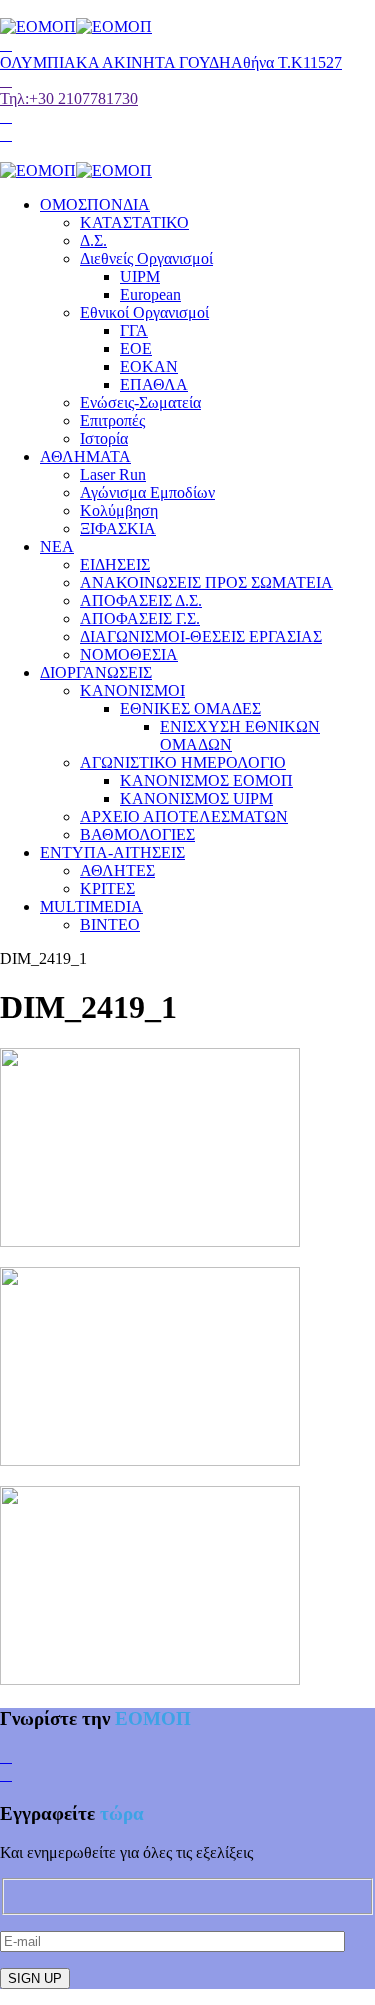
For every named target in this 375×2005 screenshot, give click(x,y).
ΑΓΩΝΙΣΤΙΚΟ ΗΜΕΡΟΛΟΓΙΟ (183, 762)
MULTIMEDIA (91, 906)
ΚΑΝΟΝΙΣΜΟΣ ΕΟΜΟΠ (206, 780)
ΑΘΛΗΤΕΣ (117, 870)
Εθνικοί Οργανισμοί (144, 312)
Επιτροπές (112, 420)
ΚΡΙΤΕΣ (107, 888)
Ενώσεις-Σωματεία (140, 402)
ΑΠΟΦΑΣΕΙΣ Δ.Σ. (141, 600)
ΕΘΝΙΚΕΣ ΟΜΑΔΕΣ (190, 708)
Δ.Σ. (93, 240)
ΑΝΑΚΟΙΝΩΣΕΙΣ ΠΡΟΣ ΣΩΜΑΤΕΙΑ (206, 582)
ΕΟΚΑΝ (149, 366)
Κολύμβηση (119, 510)
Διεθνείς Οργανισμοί (146, 258)
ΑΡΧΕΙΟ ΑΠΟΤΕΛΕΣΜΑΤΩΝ (184, 816)
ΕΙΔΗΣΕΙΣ (115, 564)
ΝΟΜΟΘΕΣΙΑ (129, 654)
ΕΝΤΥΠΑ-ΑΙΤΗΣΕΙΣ (112, 852)
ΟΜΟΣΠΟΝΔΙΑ (95, 204)
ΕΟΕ (136, 348)
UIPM (140, 276)
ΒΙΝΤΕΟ (110, 924)
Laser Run (113, 474)
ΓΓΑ (134, 330)
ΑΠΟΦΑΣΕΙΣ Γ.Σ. (140, 618)
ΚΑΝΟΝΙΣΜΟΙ (132, 690)
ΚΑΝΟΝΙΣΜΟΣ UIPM (196, 798)
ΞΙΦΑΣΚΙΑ (118, 528)
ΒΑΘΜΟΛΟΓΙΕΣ (137, 834)
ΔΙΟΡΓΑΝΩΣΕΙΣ (96, 672)
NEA (57, 546)
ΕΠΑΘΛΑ (154, 384)
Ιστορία (104, 438)
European (150, 294)
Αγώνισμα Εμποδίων (147, 492)
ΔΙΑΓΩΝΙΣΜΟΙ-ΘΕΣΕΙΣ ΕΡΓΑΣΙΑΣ (201, 636)
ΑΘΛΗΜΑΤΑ (85, 456)
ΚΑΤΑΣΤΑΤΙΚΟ (134, 222)
